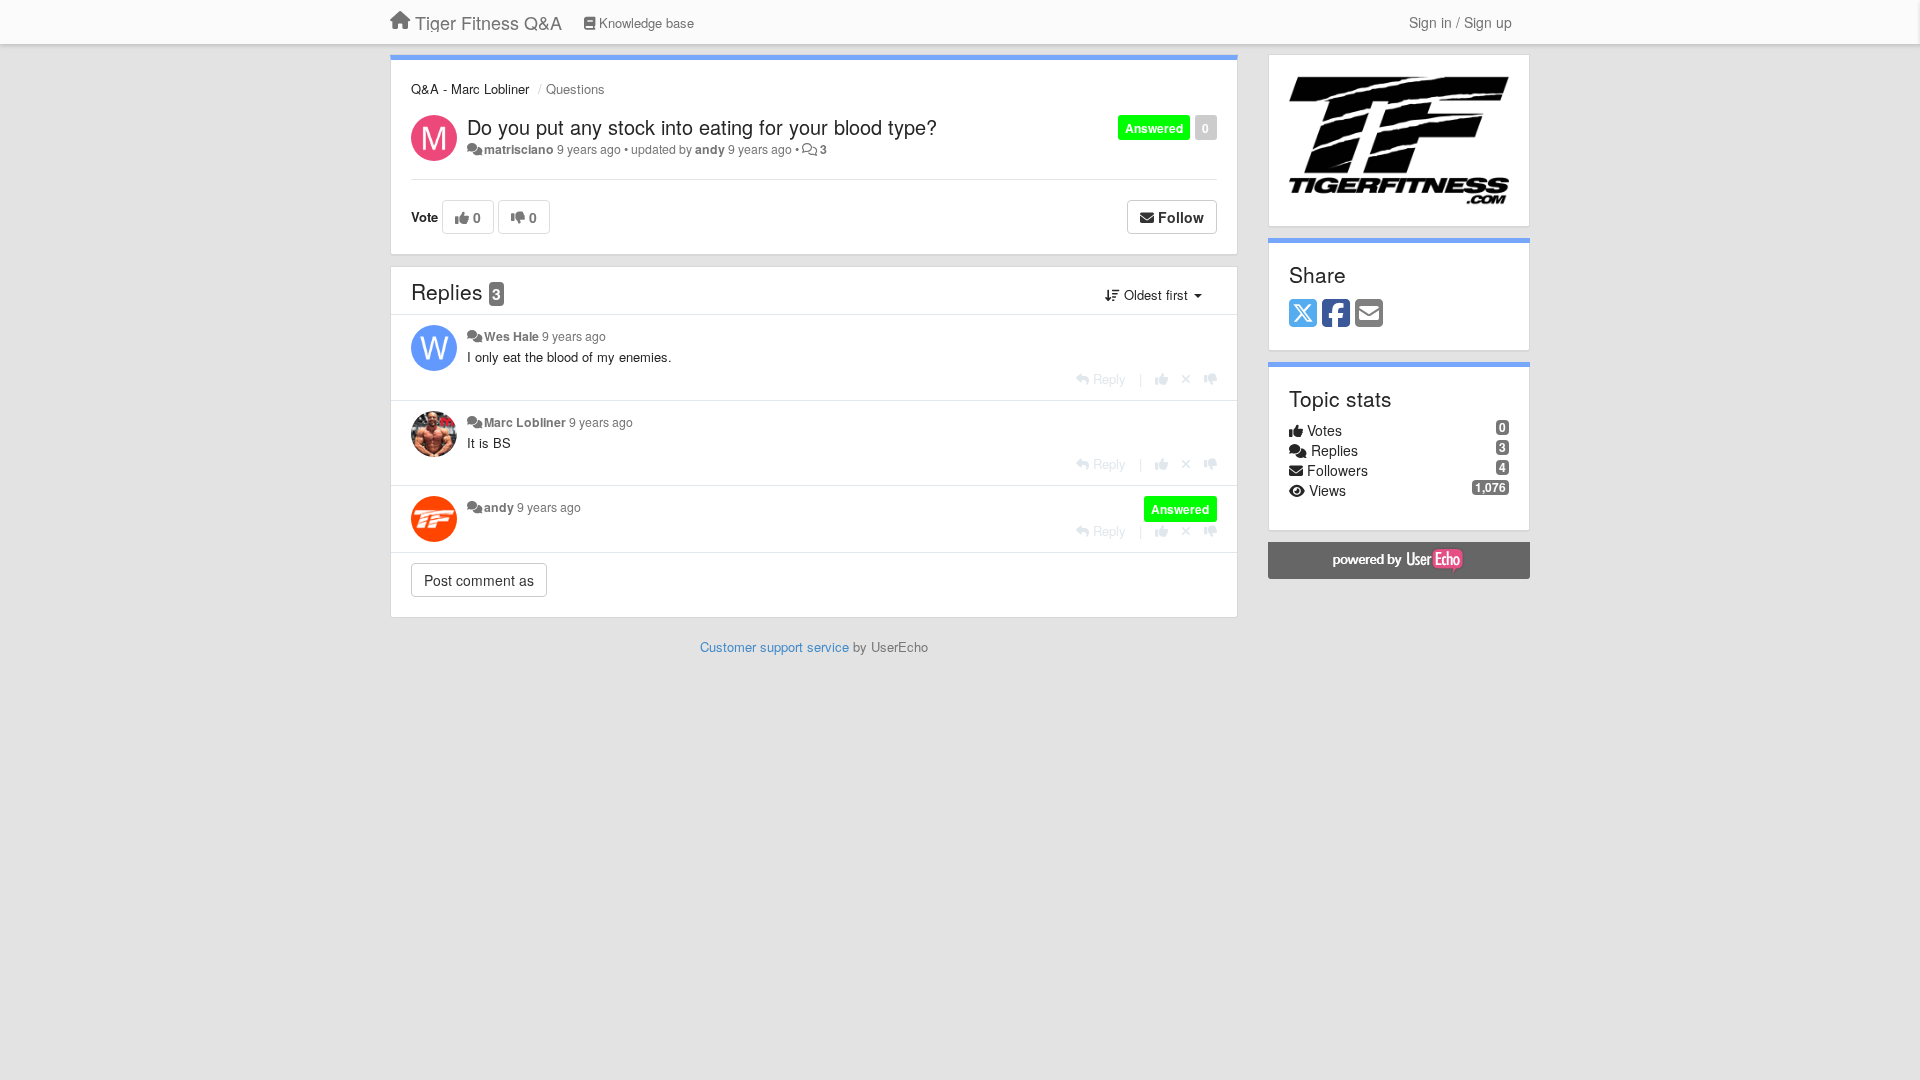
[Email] (1369, 314)
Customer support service (774, 646)
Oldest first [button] (1156, 294)
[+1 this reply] (1161, 378)
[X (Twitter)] (1303, 314)
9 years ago (574, 336)
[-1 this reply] (1210, 378)
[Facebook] (1336, 314)
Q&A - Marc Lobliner (470, 88)
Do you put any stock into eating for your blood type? (702, 126)
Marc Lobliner (525, 422)
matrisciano (519, 149)
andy (710, 149)
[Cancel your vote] (1186, 378)
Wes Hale (511, 336)
